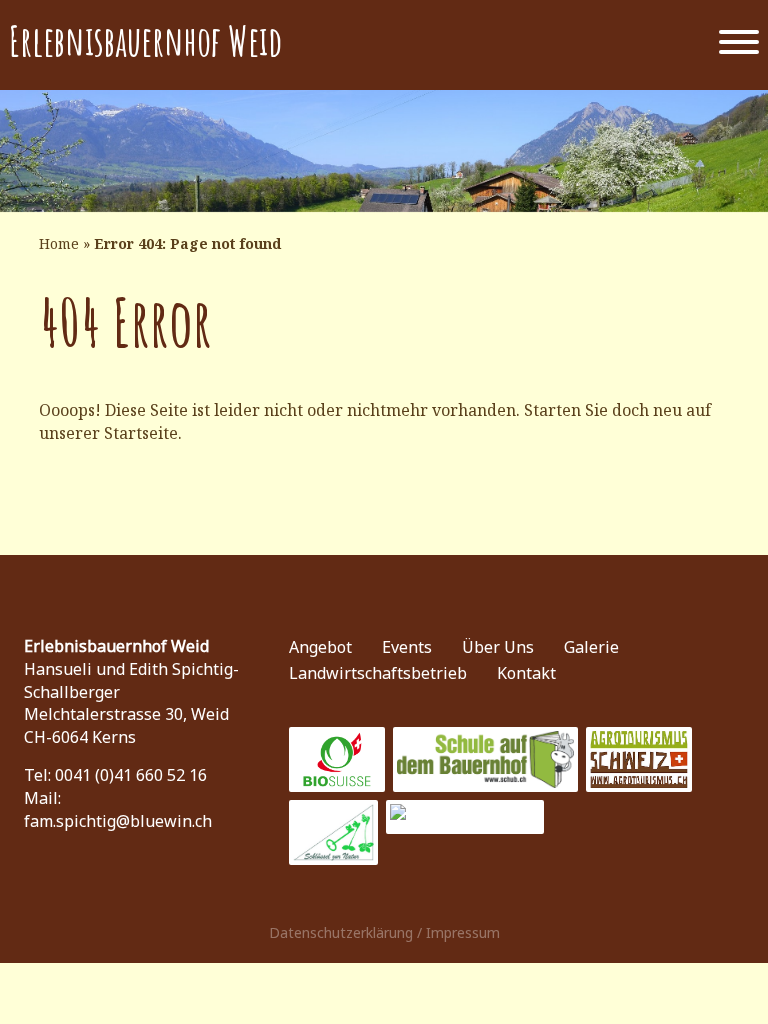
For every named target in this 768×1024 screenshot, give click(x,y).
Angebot (320, 647)
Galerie (591, 647)
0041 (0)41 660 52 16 (131, 775)
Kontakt (526, 673)
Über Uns (498, 647)
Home (59, 243)
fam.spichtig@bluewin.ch (118, 821)
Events (407, 647)
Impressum (463, 932)
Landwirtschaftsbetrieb (378, 673)
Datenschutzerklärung (341, 932)
